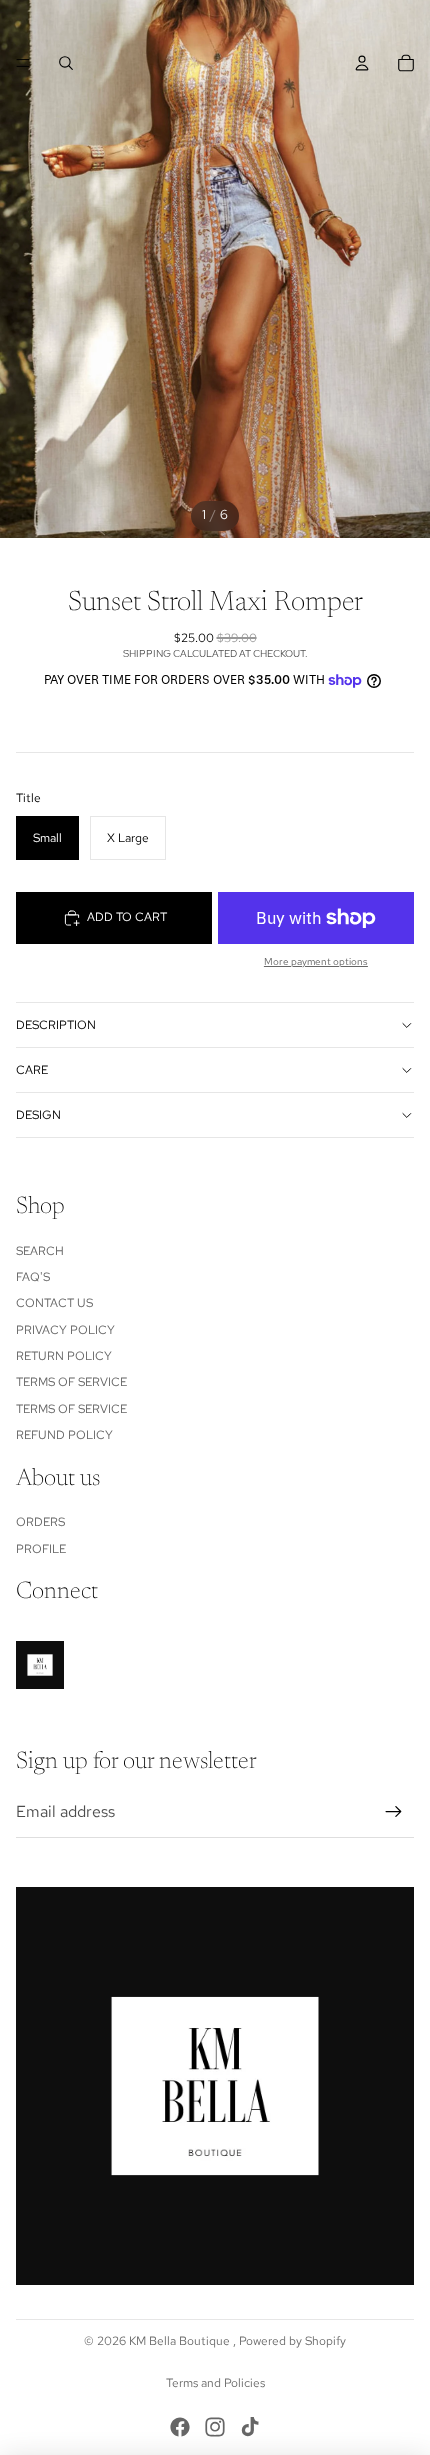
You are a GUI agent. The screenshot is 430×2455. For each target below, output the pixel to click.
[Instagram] (215, 2427)
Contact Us (54, 1303)
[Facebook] (180, 2427)
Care (32, 1070)
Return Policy (64, 1356)
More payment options (316, 961)
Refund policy (64, 1435)
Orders (40, 1522)
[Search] (66, 63)
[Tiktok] (250, 2427)
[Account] (362, 63)
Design (38, 1115)
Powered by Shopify (292, 2341)
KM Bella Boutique (181, 2341)
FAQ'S (33, 1277)
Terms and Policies (215, 2383)
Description (56, 1025)
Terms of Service (71, 1382)
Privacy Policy (65, 1330)
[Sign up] (394, 1812)
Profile (41, 1549)
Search (40, 1251)
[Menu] (23, 63)
